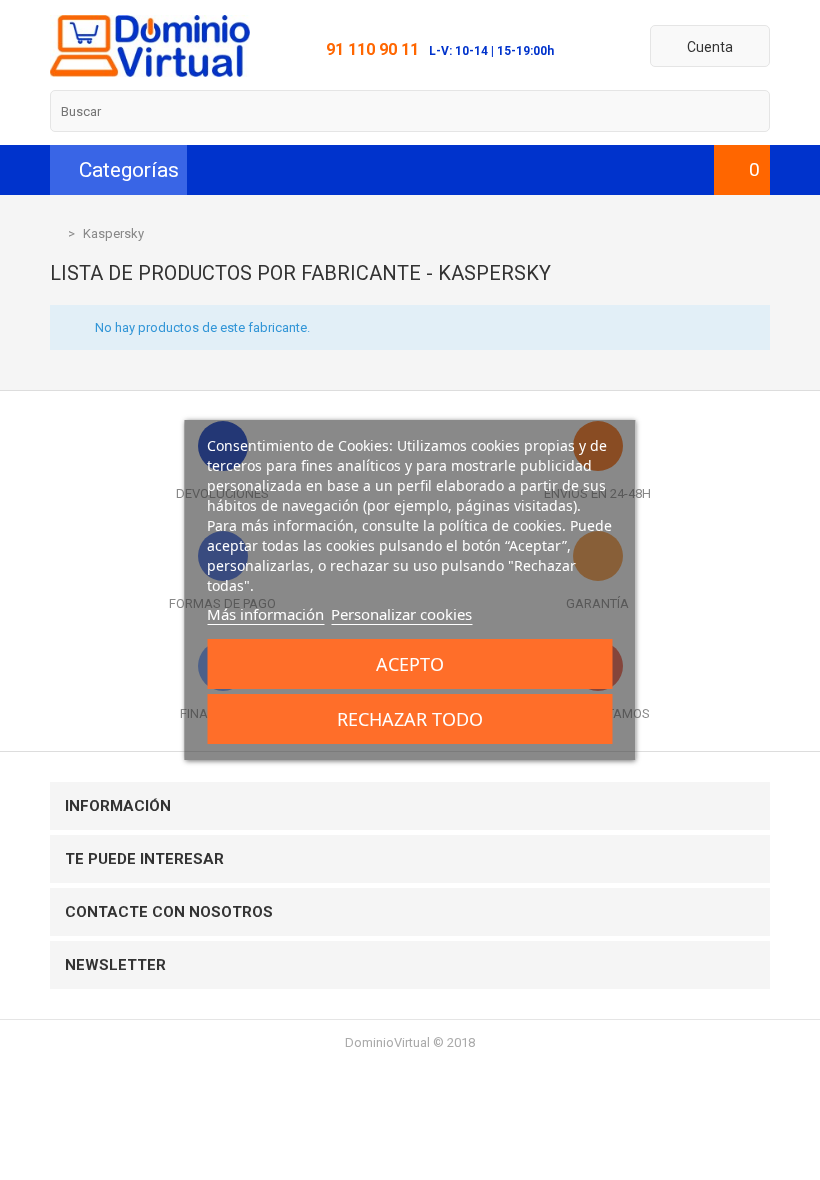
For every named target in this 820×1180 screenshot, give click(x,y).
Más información (265, 614)
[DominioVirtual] (150, 72)
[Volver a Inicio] (55, 233)
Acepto (410, 664)
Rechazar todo (410, 719)
